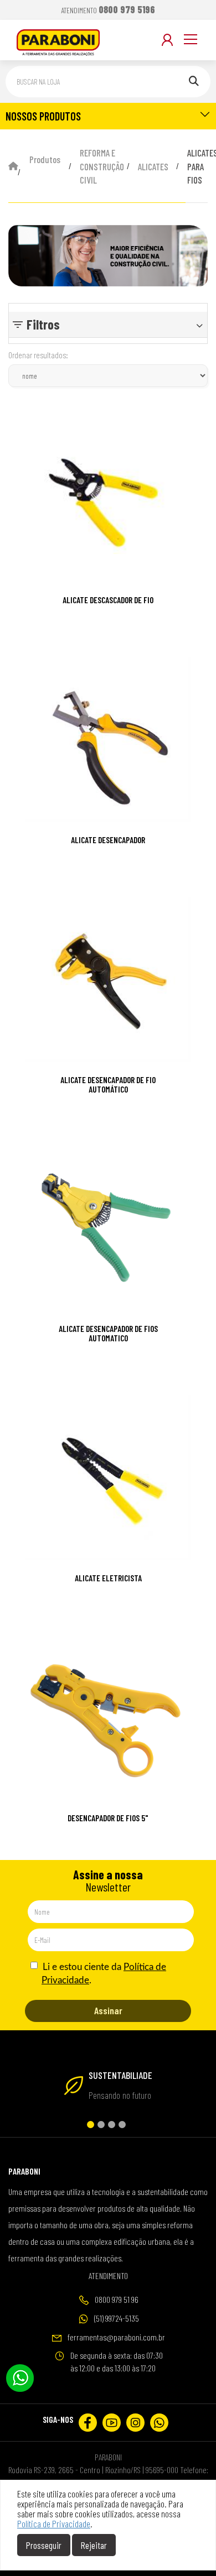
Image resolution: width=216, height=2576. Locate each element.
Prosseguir (44, 2545)
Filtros (43, 324)
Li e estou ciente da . (103, 1974)
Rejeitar (94, 2545)
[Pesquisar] (194, 82)
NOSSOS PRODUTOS (43, 116)
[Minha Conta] (167, 40)
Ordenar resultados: (38, 355)
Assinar (108, 2010)
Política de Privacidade (54, 2523)
